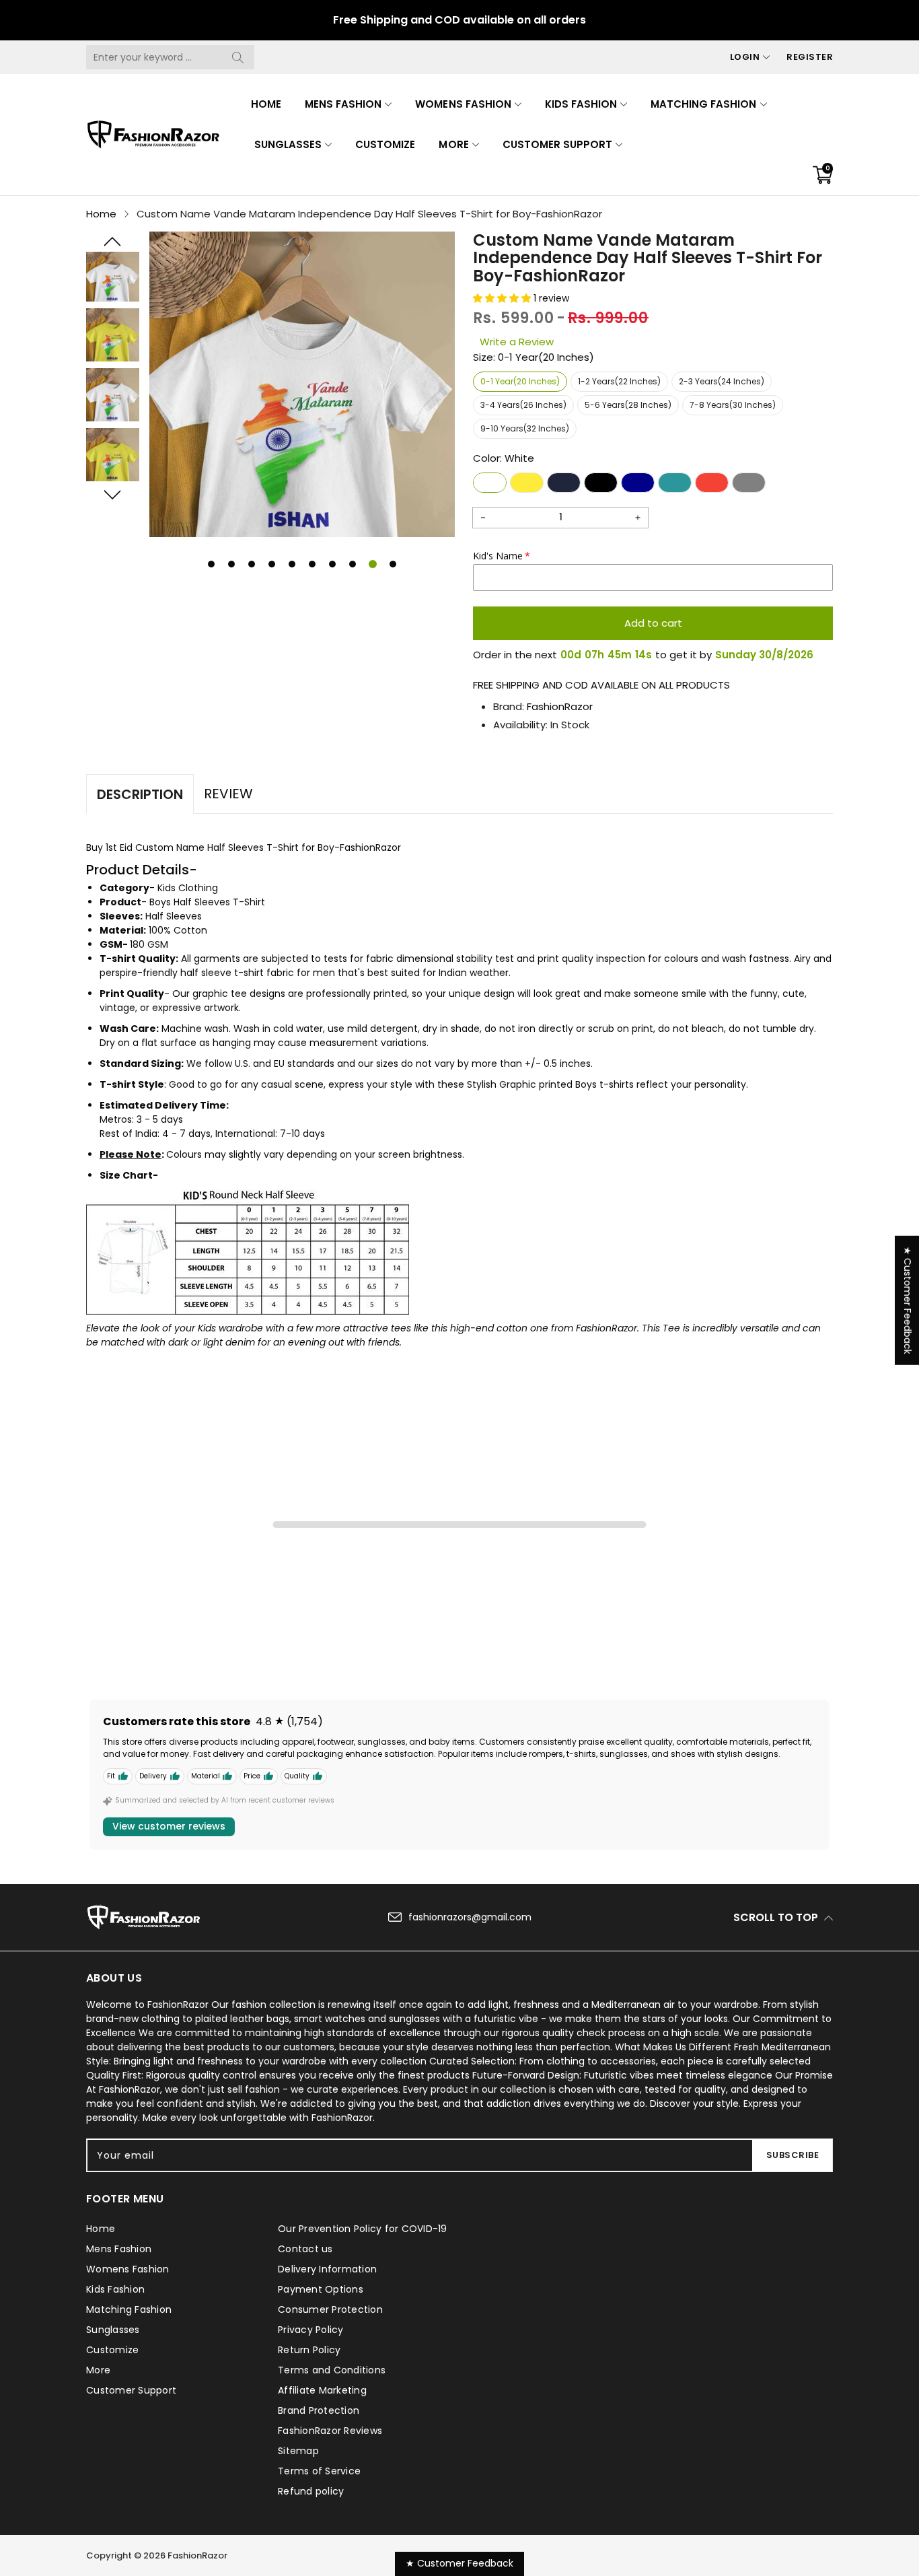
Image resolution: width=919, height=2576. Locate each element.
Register (810, 57)
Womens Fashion (463, 104)
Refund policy (311, 2491)
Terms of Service (319, 2471)
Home (266, 104)
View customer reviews (169, 1826)
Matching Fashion (703, 104)
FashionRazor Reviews (330, 2431)
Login (745, 57)
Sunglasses (288, 144)
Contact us (305, 2249)
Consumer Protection (330, 2309)
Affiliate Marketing (322, 2390)
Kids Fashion (581, 104)
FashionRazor (560, 706)
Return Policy (309, 2350)
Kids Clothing (188, 888)
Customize (385, 144)
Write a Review (517, 342)
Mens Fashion (343, 104)
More (453, 144)
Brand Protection (319, 2410)
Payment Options (321, 2289)
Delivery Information (327, 2269)
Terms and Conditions (332, 2370)
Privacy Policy (311, 2330)
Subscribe (793, 2155)
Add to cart (653, 623)
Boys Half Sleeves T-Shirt (207, 902)
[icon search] (237, 57)
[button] (113, 242)
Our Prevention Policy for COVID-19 (363, 2229)
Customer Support (557, 144)
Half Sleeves (174, 916)
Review (228, 794)
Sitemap (298, 2451)
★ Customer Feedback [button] (908, 1300)
